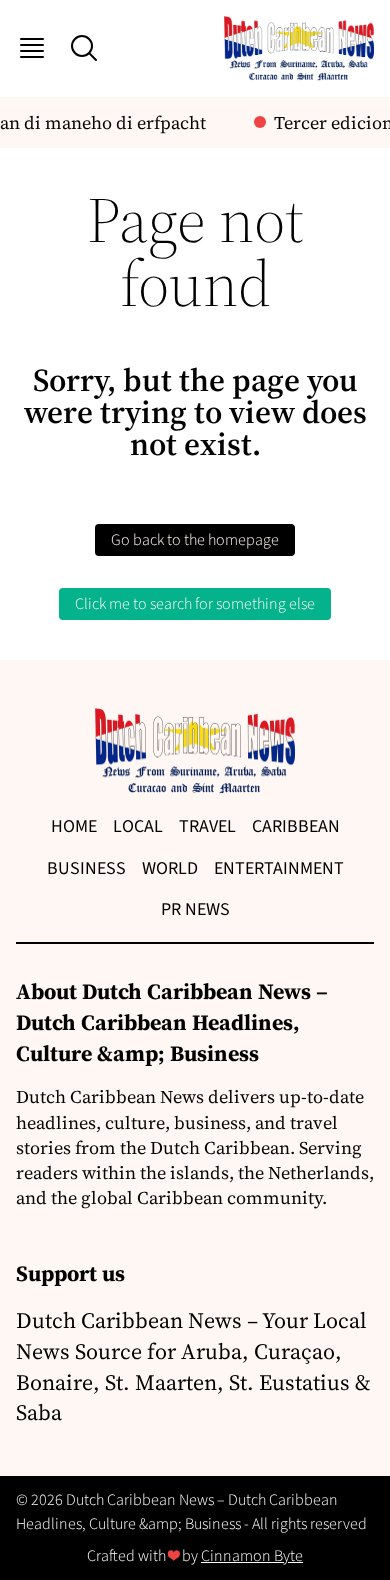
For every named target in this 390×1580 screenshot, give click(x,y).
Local (138, 826)
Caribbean (296, 826)
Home (74, 826)
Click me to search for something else (195, 604)
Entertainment (279, 868)
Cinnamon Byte (252, 1556)
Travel (207, 826)
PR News (195, 909)
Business (86, 868)
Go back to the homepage (195, 540)
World (170, 868)
